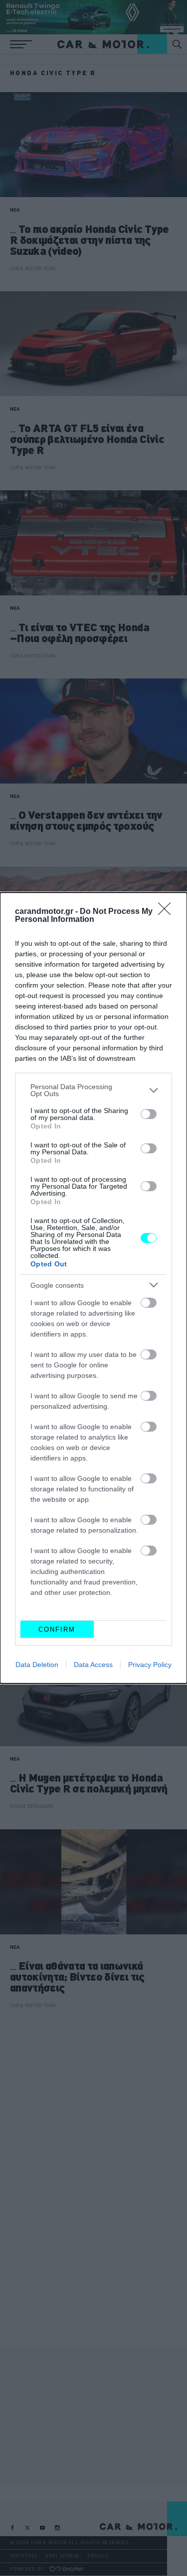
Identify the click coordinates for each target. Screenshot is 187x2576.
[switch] (149, 1114)
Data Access (93, 1665)
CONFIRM (57, 1629)
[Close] (168, 912)
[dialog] (93, 1288)
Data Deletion (37, 1665)
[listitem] (93, 1090)
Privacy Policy (150, 1665)
